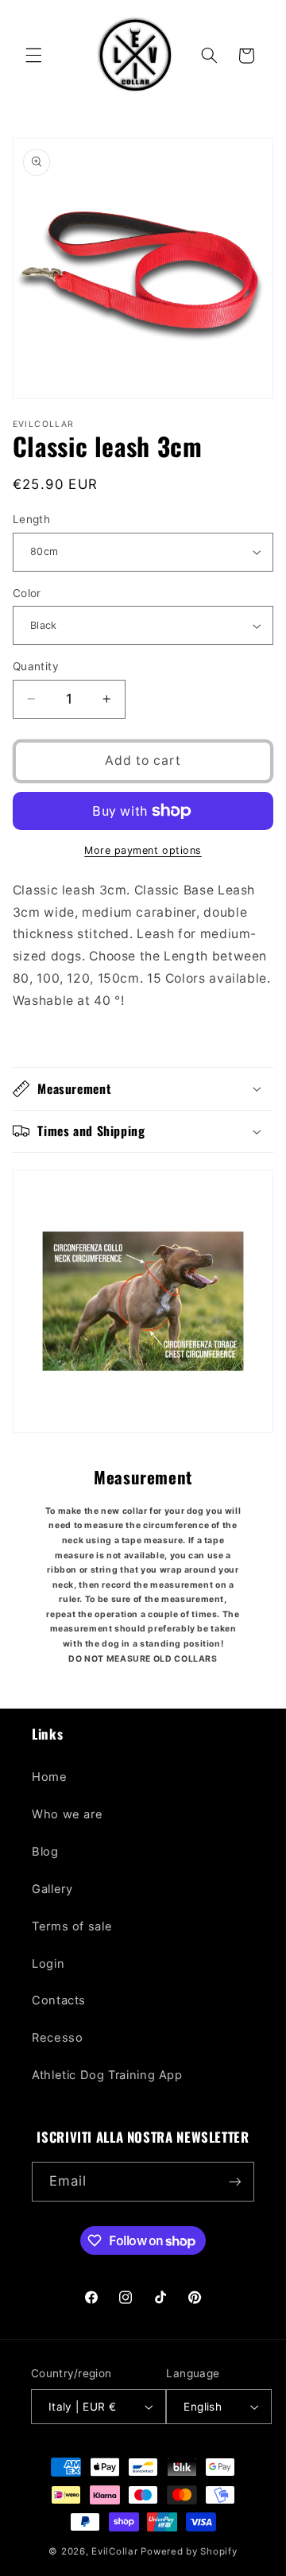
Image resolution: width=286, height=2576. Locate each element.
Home (50, 1777)
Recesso (57, 2038)
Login (48, 1964)
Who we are (67, 1814)
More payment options (143, 850)
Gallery (52, 1889)
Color (27, 593)
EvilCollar (114, 2551)
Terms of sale (72, 1926)
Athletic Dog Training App (107, 2075)
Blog (45, 1852)
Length (32, 519)
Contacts (59, 2000)
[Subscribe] (235, 2181)
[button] (33, 56)
